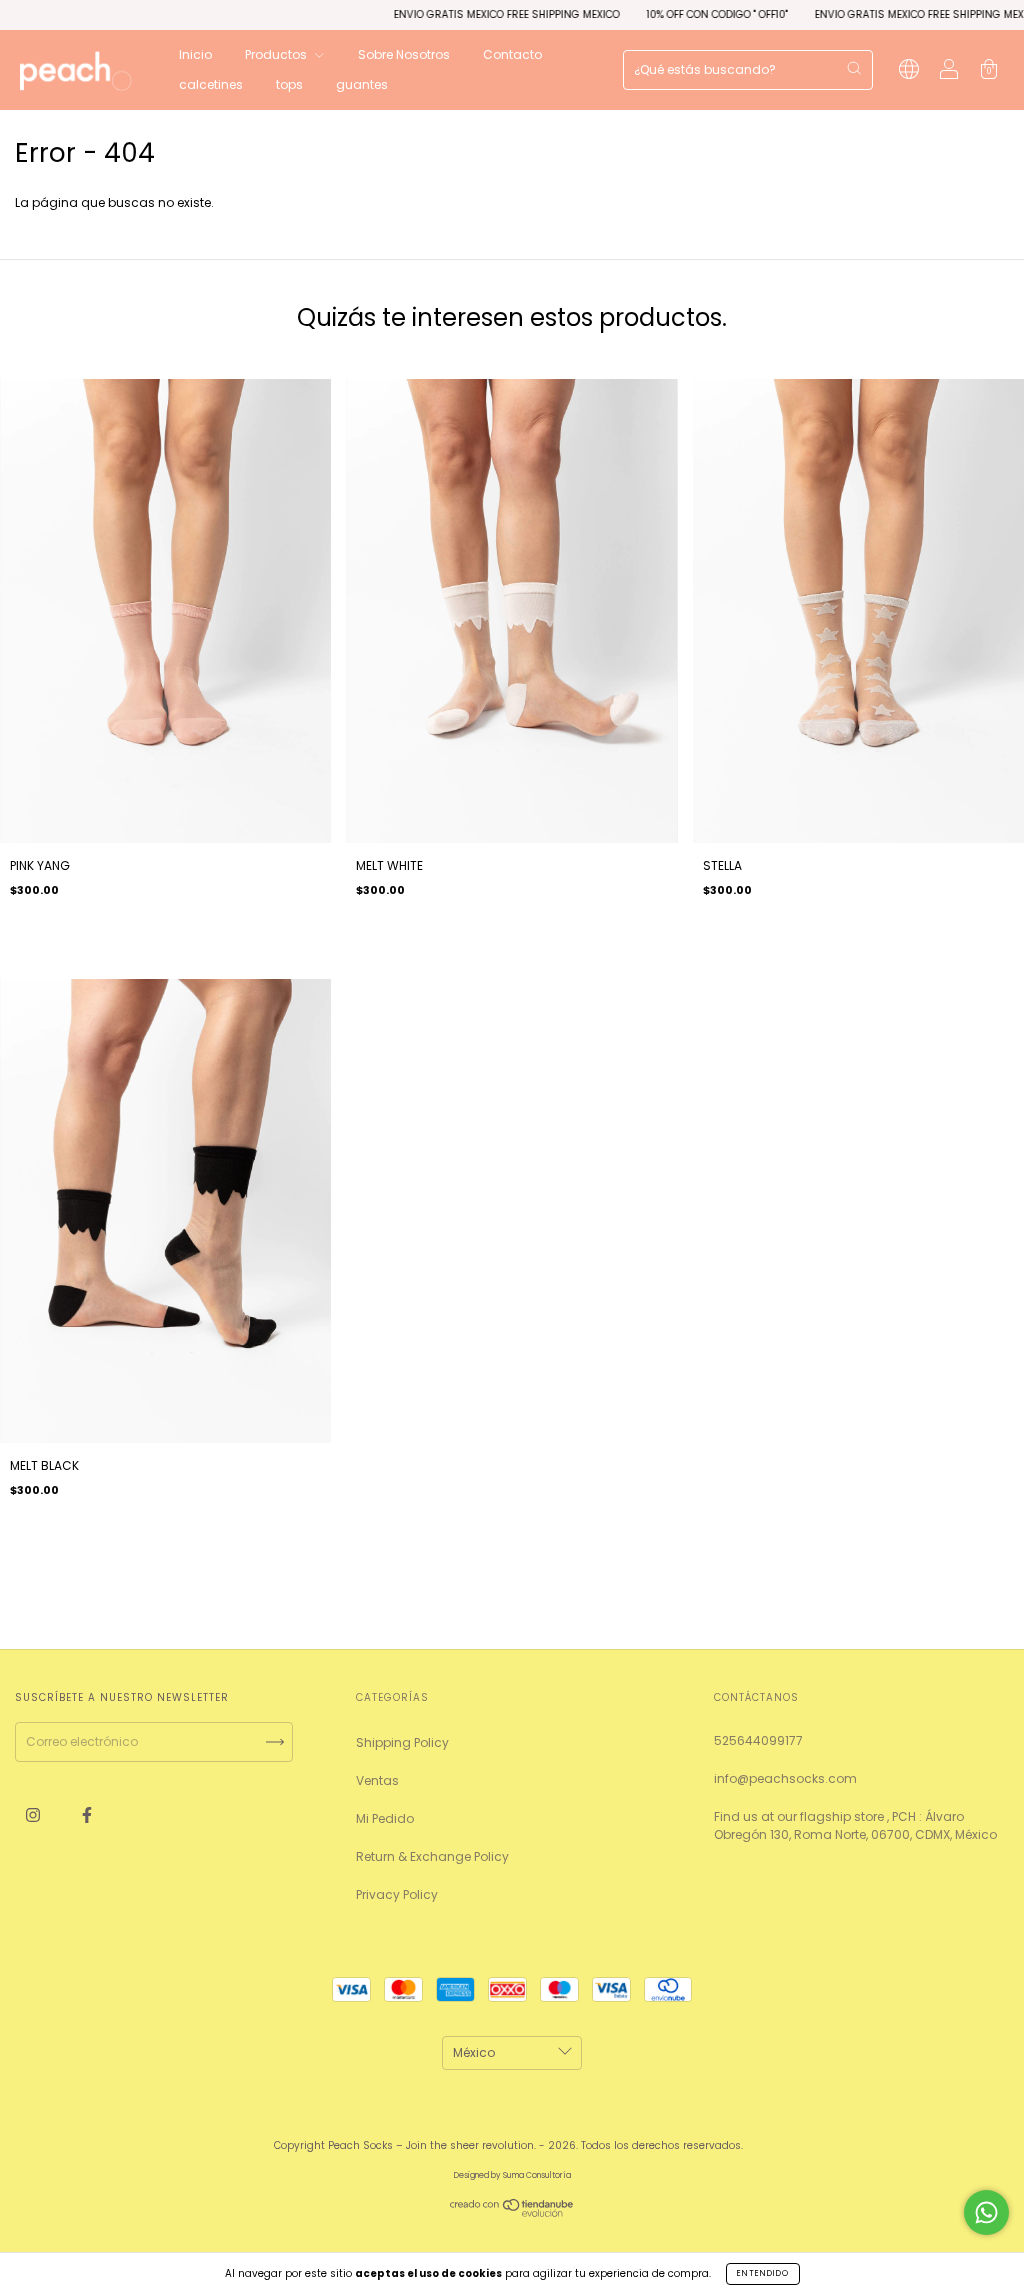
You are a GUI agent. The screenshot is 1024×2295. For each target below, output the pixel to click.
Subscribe (677, 181)
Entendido (763, 2273)
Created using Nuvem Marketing (512, 239)
